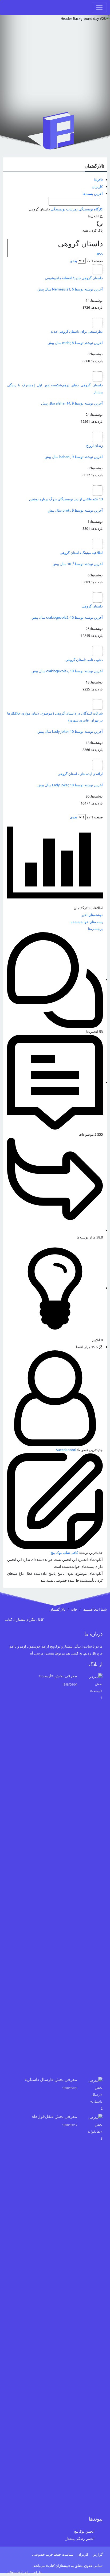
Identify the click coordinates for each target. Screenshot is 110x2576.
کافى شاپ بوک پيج (64, 1553)
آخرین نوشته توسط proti (75, 510)
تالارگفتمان (94, 166)
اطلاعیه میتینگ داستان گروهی (81, 553)
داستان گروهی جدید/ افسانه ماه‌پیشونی (74, 278)
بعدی (74, 261)
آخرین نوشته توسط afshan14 (72, 403)
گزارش (98, 2554)
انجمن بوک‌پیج (84, 2531)
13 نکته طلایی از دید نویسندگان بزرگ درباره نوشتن (66, 499)
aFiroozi (14, 2573)
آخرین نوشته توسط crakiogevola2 (67, 617)
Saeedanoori (66, 1450)
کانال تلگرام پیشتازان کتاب (24, 1619)
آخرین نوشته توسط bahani (74, 457)
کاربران (97, 187)
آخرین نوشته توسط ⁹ (78, 564)
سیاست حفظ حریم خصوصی (53, 2554)
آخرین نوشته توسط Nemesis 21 (70, 289)
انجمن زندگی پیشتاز (80, 2539)
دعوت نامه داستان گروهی (84, 660)
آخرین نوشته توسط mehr (75, 343)
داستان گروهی (92, 606)
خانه (74, 1609)
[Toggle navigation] (99, 7)
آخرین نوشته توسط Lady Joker (70, 731)
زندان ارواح (95, 445)
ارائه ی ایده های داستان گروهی (80, 774)
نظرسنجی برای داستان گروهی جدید (77, 331)
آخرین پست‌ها (93, 194)
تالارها (99, 180)
